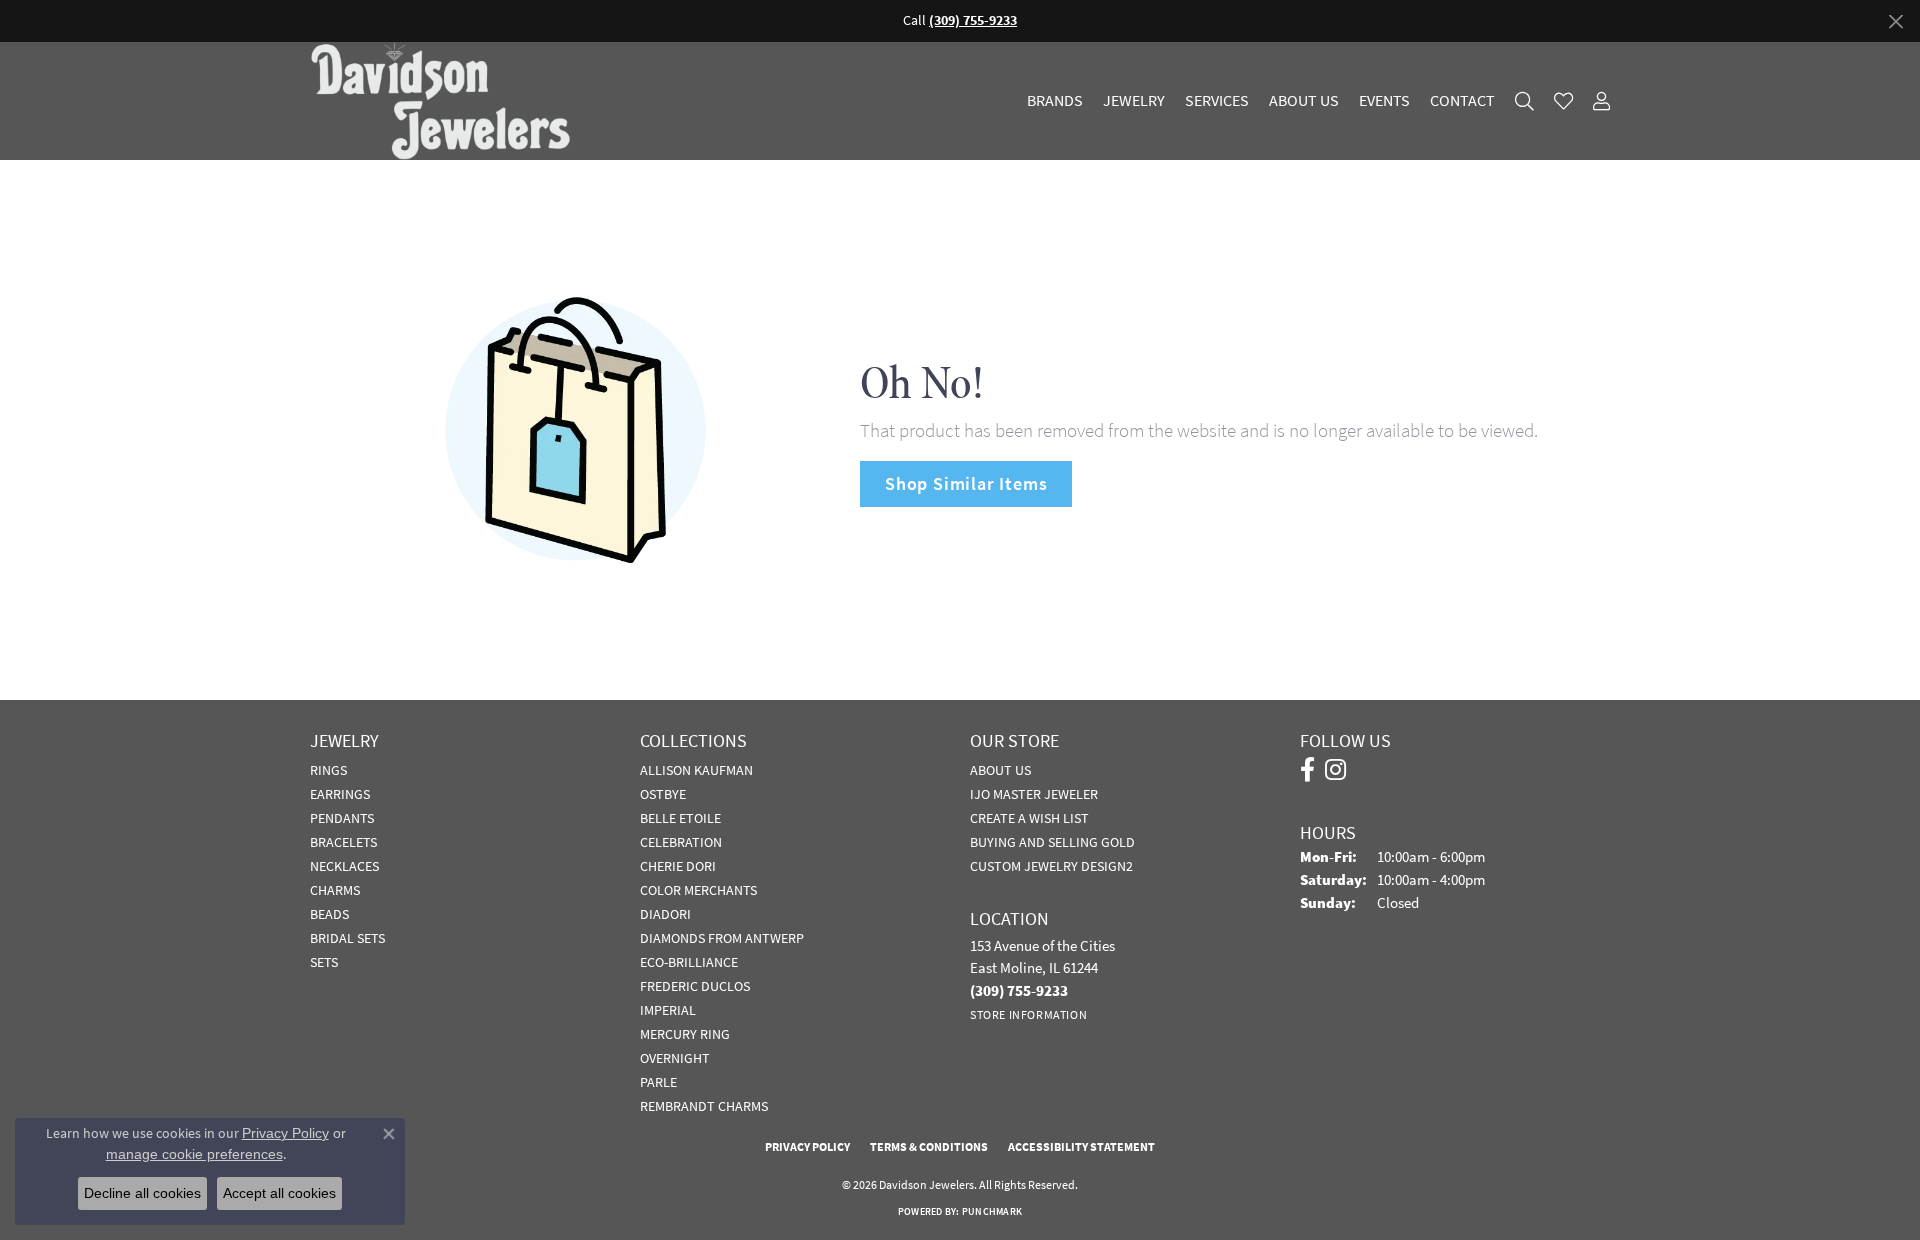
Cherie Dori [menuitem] (678, 866)
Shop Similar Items (966, 483)
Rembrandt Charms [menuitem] (704, 1106)
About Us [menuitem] (1000, 770)
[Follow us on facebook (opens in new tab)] (1307, 770)
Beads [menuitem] (329, 914)
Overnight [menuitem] (675, 1058)
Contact (1462, 101)
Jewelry (1134, 101)
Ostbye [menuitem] (663, 794)
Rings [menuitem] (328, 770)
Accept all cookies (279, 1193)
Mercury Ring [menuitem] (685, 1034)
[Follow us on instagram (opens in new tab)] (1335, 770)
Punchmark (992, 1211)
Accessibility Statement (1081, 1147)
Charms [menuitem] (335, 890)
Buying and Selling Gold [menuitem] (1052, 842)
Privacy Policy (807, 1147)
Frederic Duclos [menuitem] (695, 986)
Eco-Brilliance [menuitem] (689, 962)
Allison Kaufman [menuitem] (696, 770)
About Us (1304, 101)
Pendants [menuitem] (342, 818)
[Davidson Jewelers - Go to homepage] (445, 101)
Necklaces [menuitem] (344, 866)
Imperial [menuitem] (668, 1010)
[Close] (1895, 21)
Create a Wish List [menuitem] (1029, 818)
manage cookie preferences (194, 1154)
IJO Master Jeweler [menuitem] (1034, 794)
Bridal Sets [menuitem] (347, 938)
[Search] (1524, 101)
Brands (1055, 101)
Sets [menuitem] (324, 962)
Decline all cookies (142, 1193)
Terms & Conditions (929, 1147)
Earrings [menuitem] (340, 794)
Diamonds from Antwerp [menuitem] (722, 938)
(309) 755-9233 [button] (973, 20)
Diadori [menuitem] (665, 914)
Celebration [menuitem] (681, 842)
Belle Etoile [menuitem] (680, 818)
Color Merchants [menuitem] (698, 890)
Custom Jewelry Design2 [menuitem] (1051, 866)
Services (1217, 101)
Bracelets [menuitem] (343, 842)
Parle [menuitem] (658, 1082)
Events (1384, 101)
